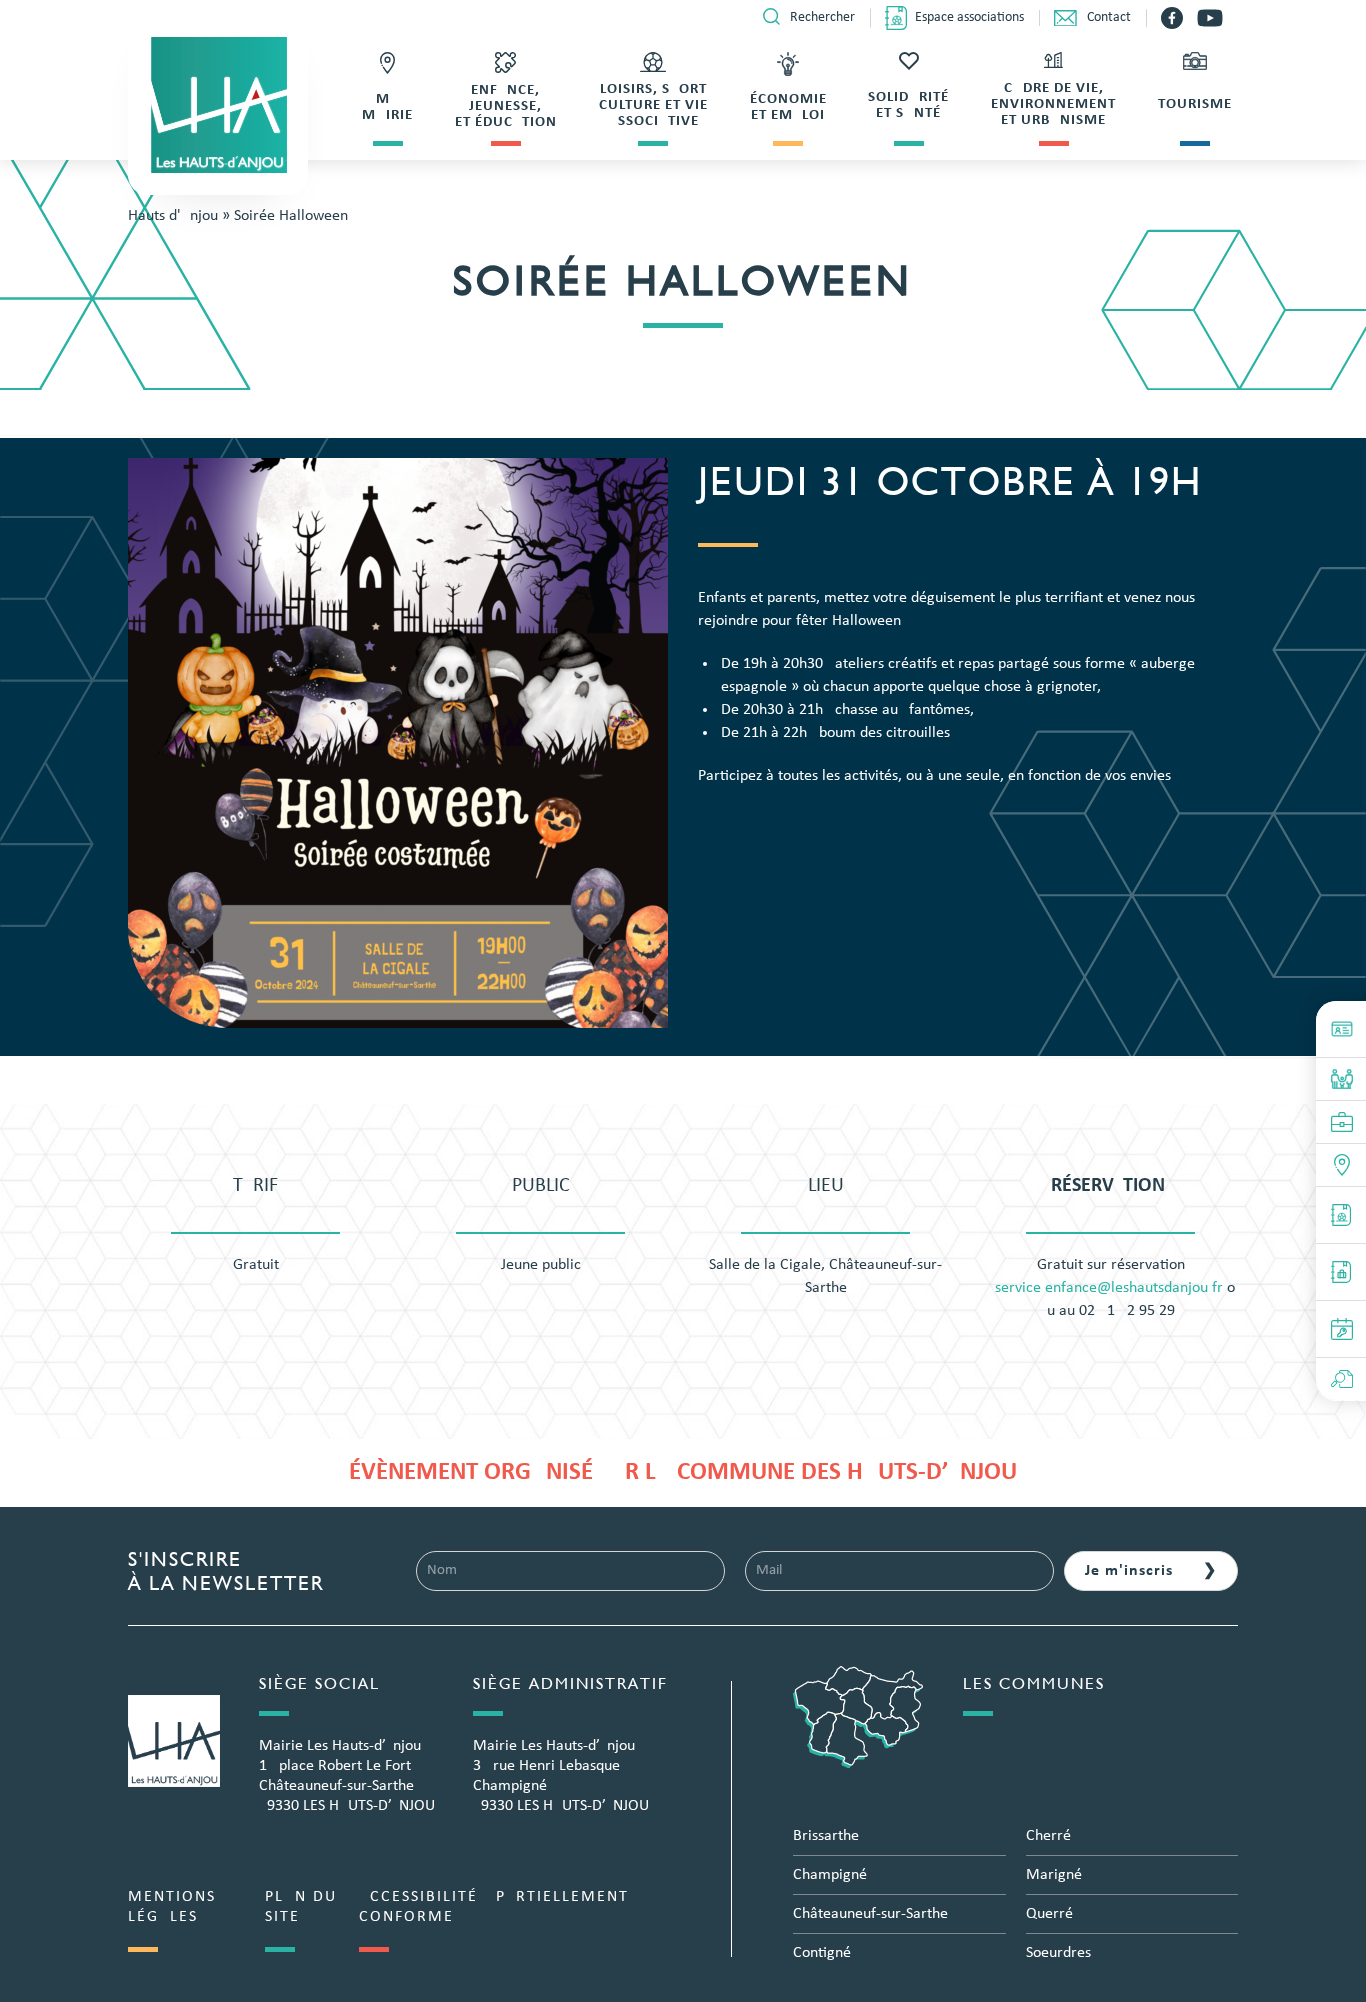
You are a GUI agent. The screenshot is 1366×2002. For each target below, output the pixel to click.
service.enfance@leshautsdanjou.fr (1109, 1288)
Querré (1049, 1914)
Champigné (830, 1875)
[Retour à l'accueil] (218, 105)
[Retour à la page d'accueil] (174, 1741)
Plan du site (301, 1907)
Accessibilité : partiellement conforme (494, 1907)
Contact (1109, 17)
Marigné (1054, 1875)
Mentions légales (172, 1907)
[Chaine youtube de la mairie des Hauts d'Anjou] (1210, 18)
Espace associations (969, 17)
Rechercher (822, 17)
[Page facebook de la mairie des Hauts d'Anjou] (1174, 18)
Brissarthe (826, 1836)
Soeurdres (1058, 1953)
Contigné (822, 1953)
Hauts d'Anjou (173, 216)
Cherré (1048, 1836)
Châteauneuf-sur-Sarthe (870, 1914)
